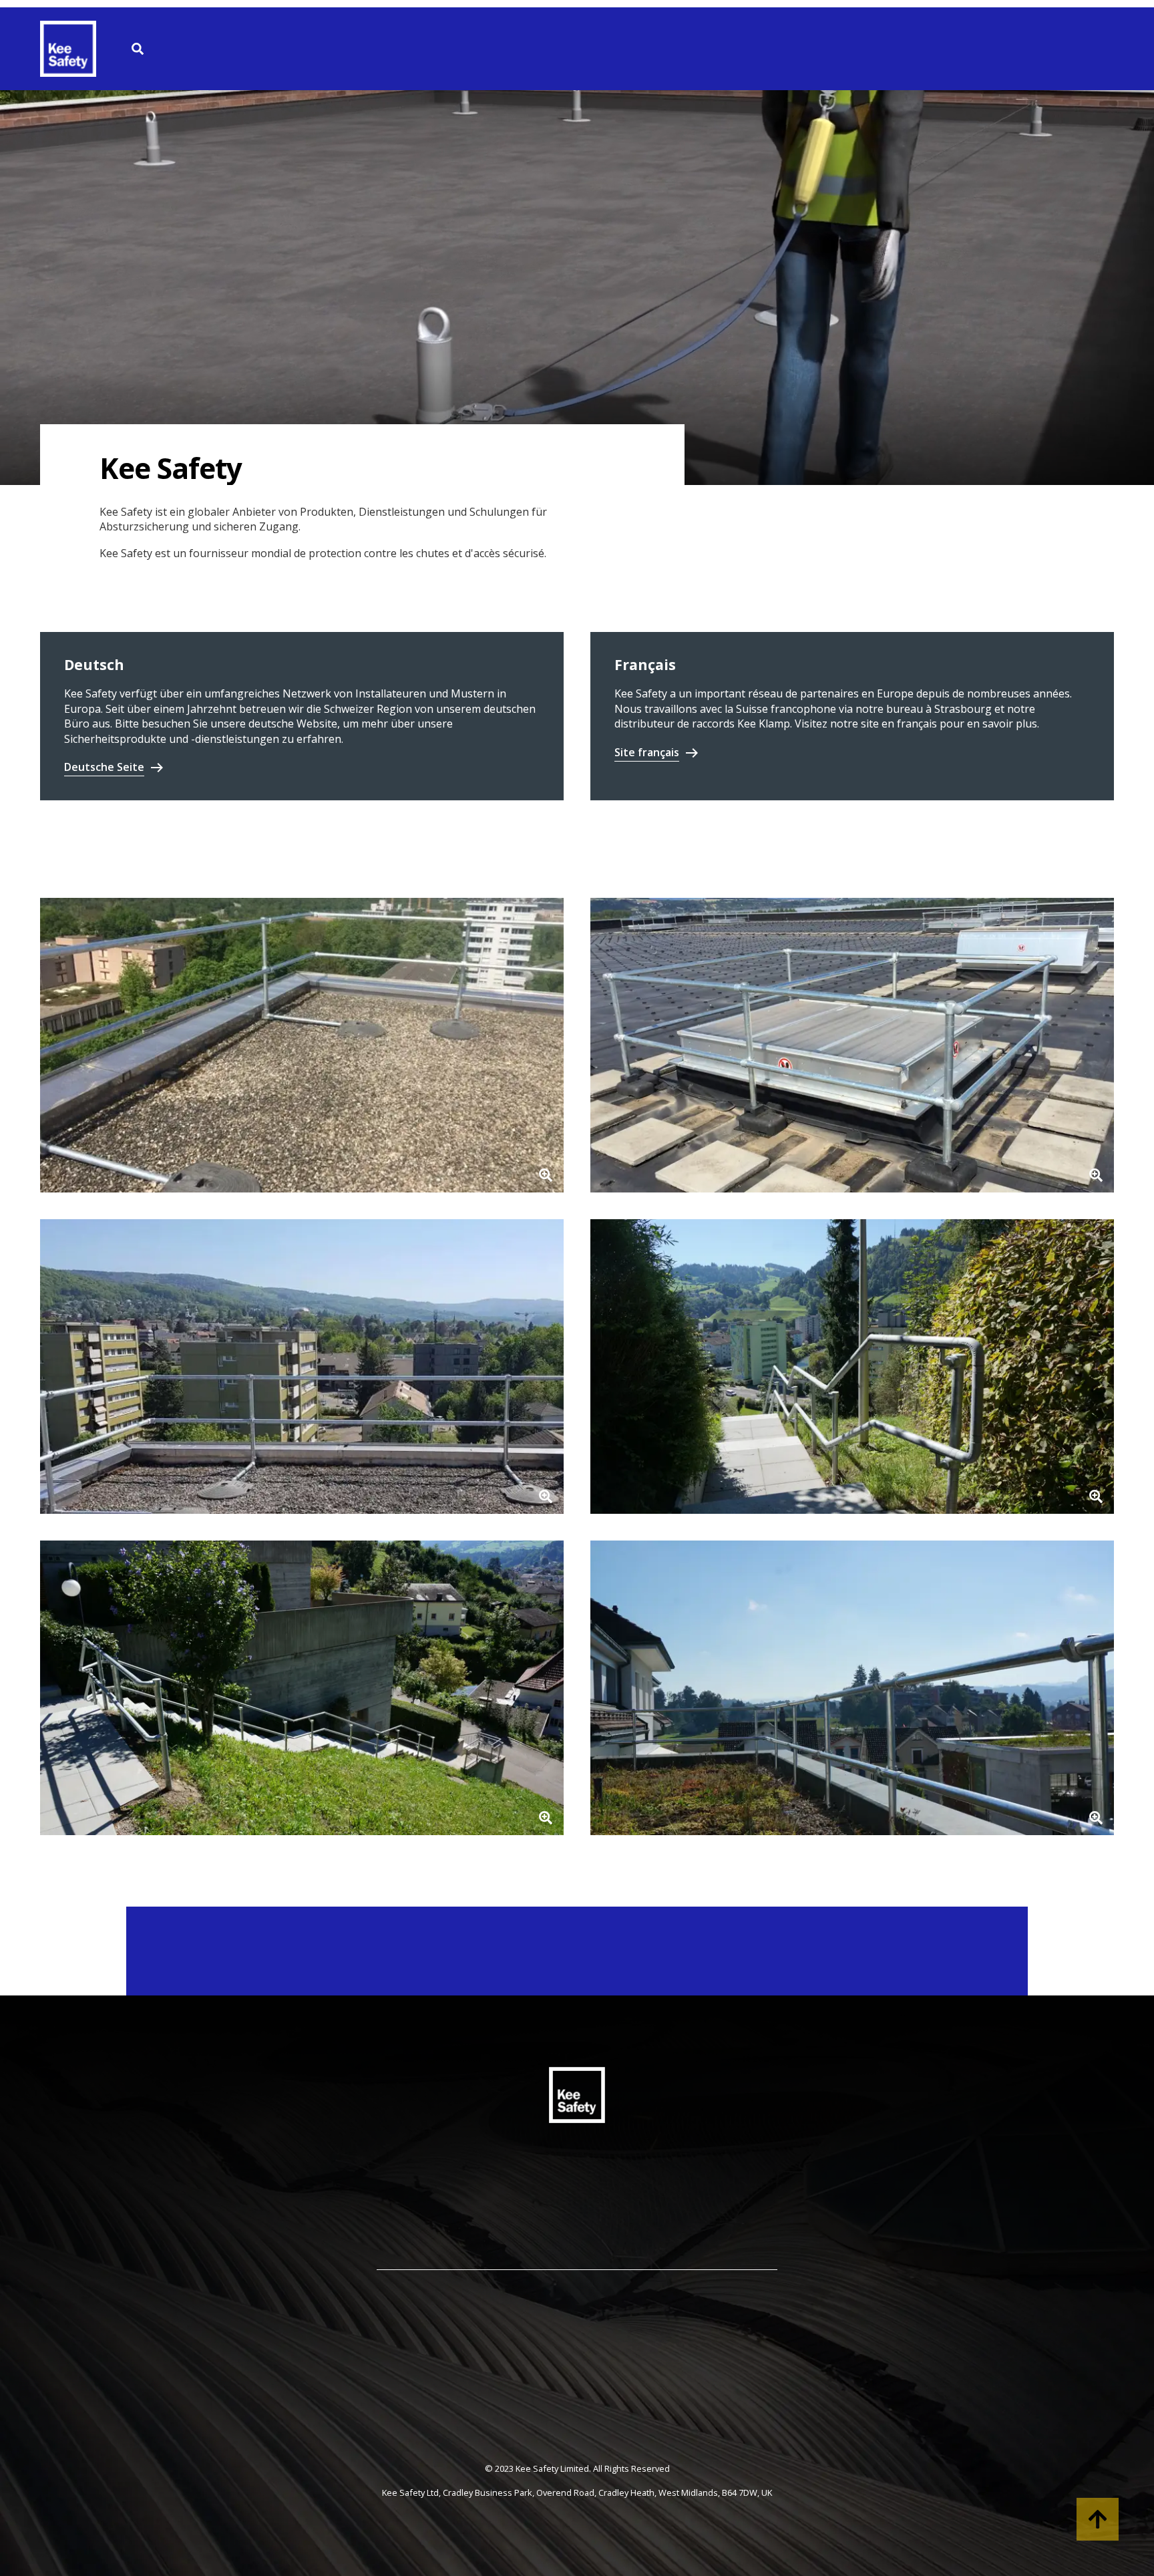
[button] (302, 1045)
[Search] (138, 49)
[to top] (1098, 2519)
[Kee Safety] (73, 49)
